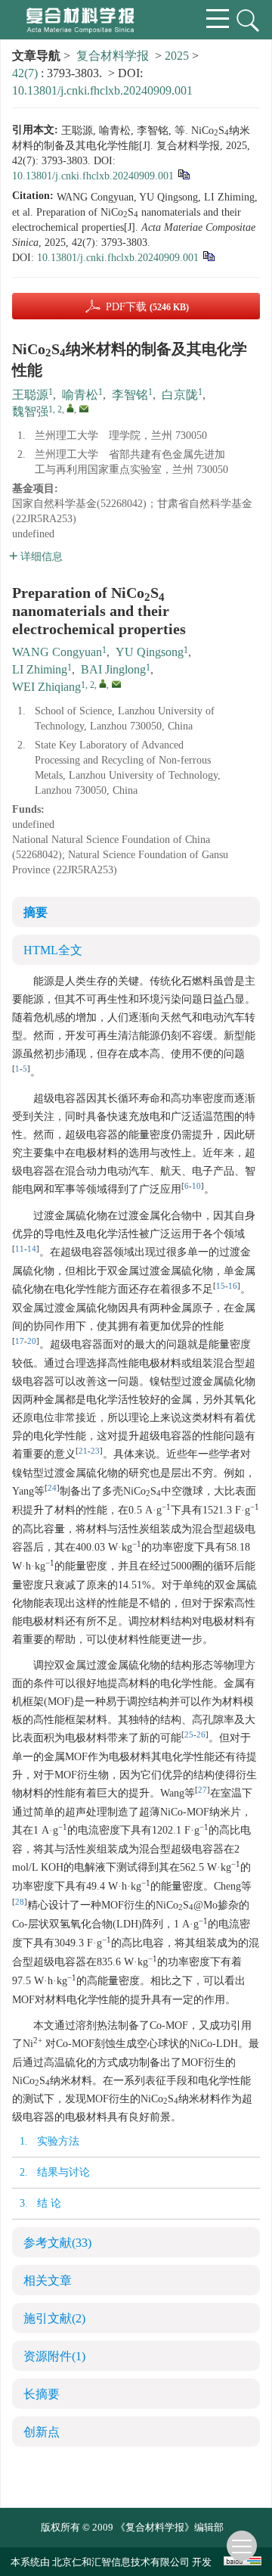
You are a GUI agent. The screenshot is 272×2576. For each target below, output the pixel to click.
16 (233, 1286)
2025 (177, 56)
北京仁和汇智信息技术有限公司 (121, 2562)
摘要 (36, 912)
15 (221, 1286)
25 (189, 1735)
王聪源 (30, 395)
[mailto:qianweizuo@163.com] (84, 409)
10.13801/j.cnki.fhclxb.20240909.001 (102, 90)
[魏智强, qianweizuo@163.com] (70, 408)
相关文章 (48, 2280)
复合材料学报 (113, 56)
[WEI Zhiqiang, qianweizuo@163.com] (103, 683)
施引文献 (54, 2318)
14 (32, 1249)
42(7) (26, 73)
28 (20, 1902)
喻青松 (80, 395)
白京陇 (180, 395)
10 (196, 1186)
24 (52, 1488)
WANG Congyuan (57, 652)
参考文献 (57, 2243)
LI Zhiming (40, 669)
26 (201, 1735)
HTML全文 (53, 950)
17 (20, 1341)
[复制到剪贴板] (183, 174)
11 (20, 1249)
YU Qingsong (150, 652)
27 (202, 1790)
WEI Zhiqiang (46, 687)
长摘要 (42, 2394)
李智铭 (130, 395)
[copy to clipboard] (208, 255)
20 (32, 1341)
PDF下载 (147, 307)
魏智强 (30, 411)
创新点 (42, 2432)
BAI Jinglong (113, 669)
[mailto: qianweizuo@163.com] (116, 684)
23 (95, 1451)
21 (83, 1451)
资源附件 (54, 2356)
